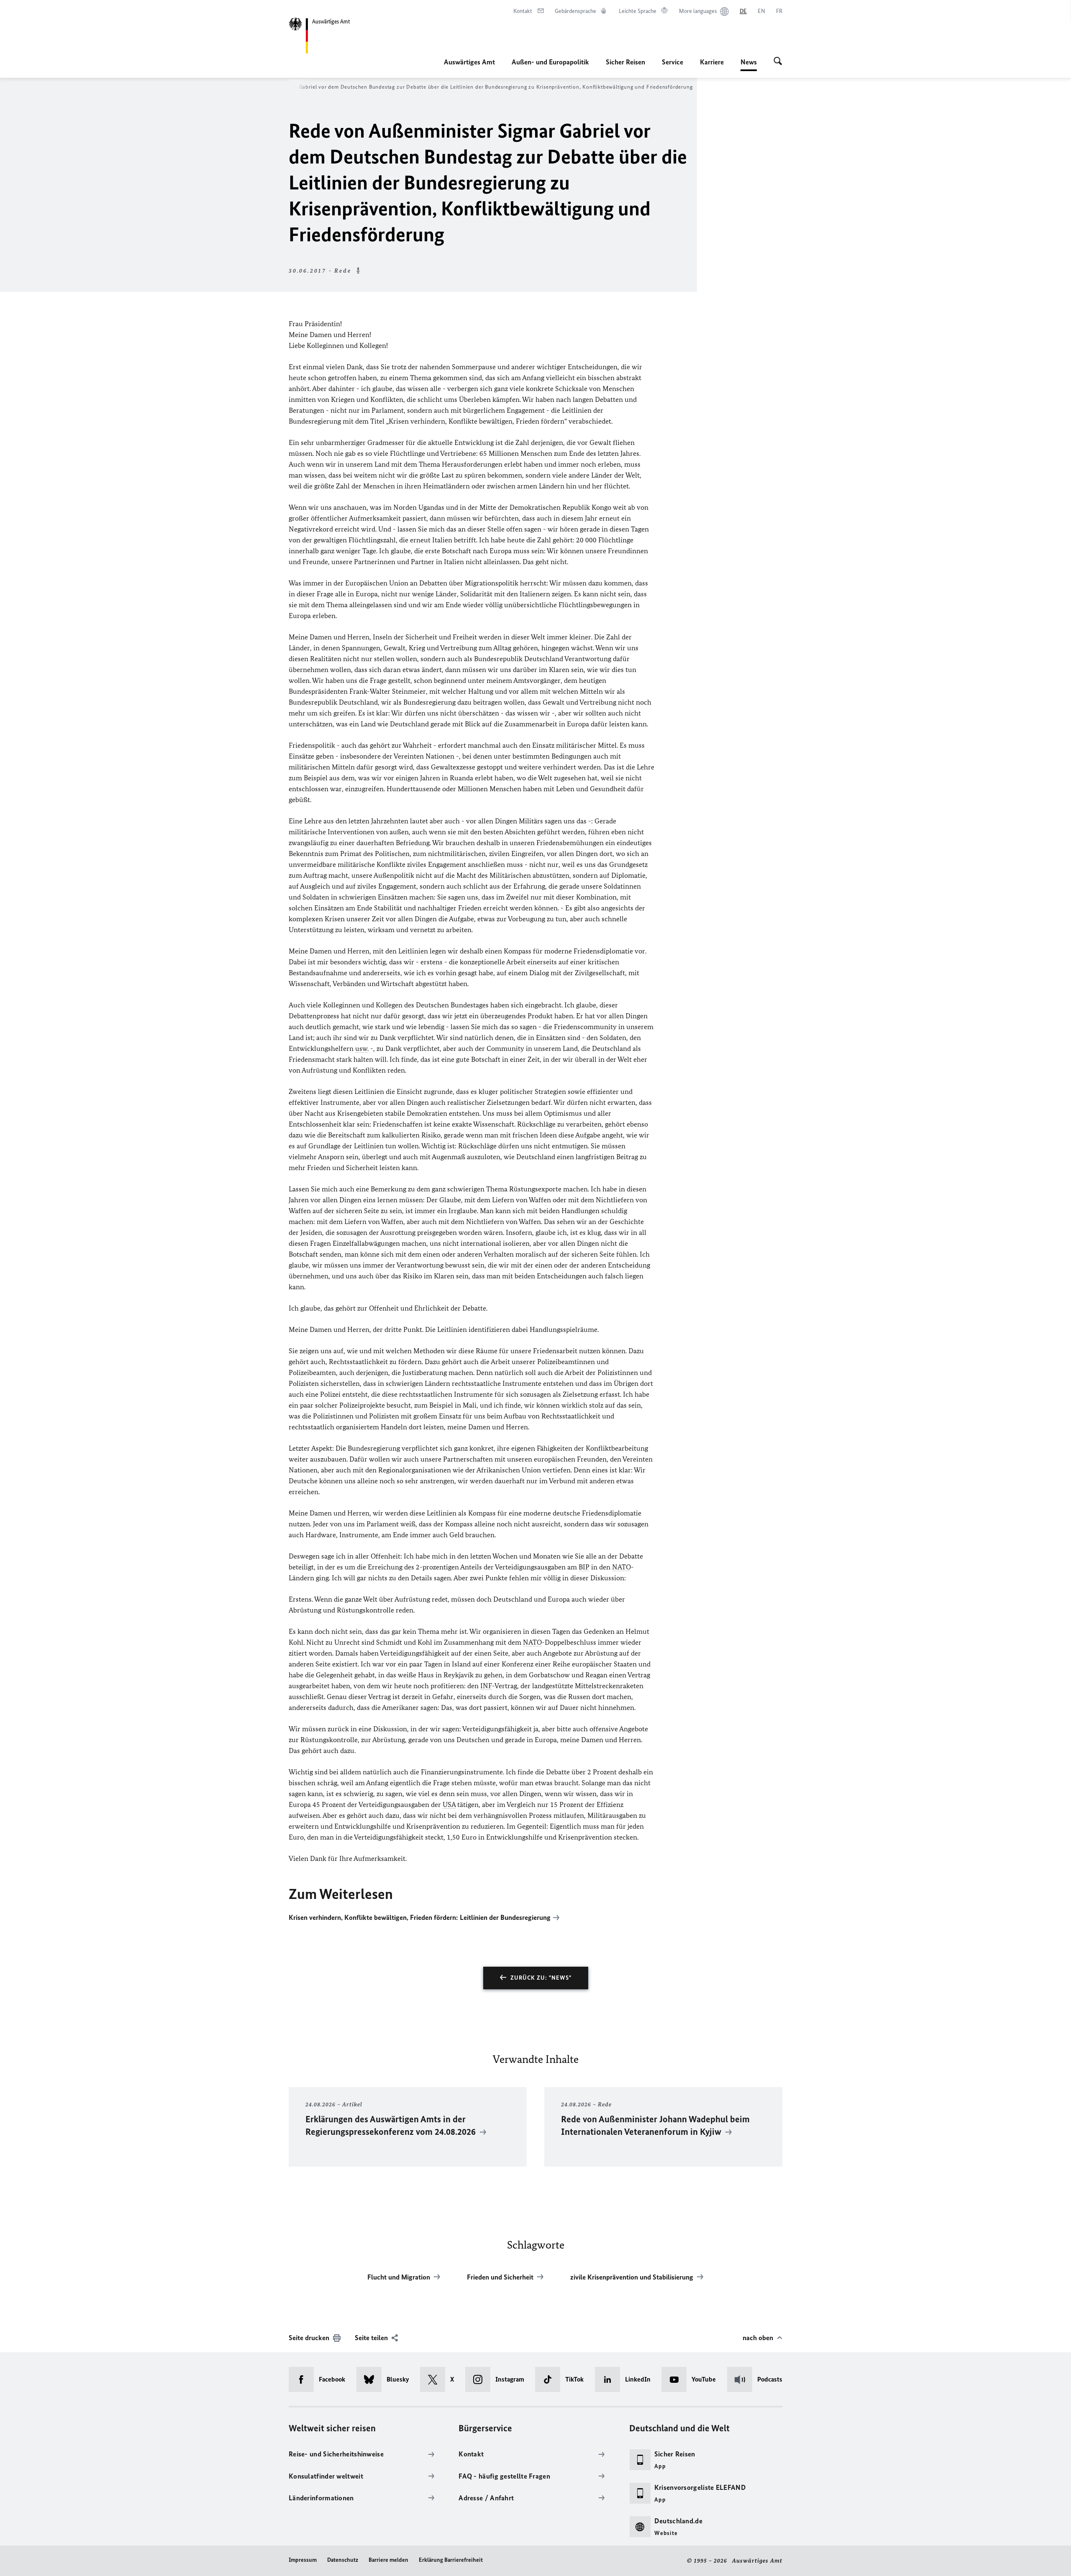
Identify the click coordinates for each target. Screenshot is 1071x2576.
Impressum (303, 2560)
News (749, 64)
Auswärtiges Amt (469, 62)
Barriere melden (388, 2560)
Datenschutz (343, 2560)
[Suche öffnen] (778, 62)
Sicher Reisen (625, 62)
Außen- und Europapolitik (550, 62)
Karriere (712, 62)
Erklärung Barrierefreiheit (451, 2560)
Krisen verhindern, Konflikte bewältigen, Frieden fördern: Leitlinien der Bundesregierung (420, 1917)
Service (673, 62)
